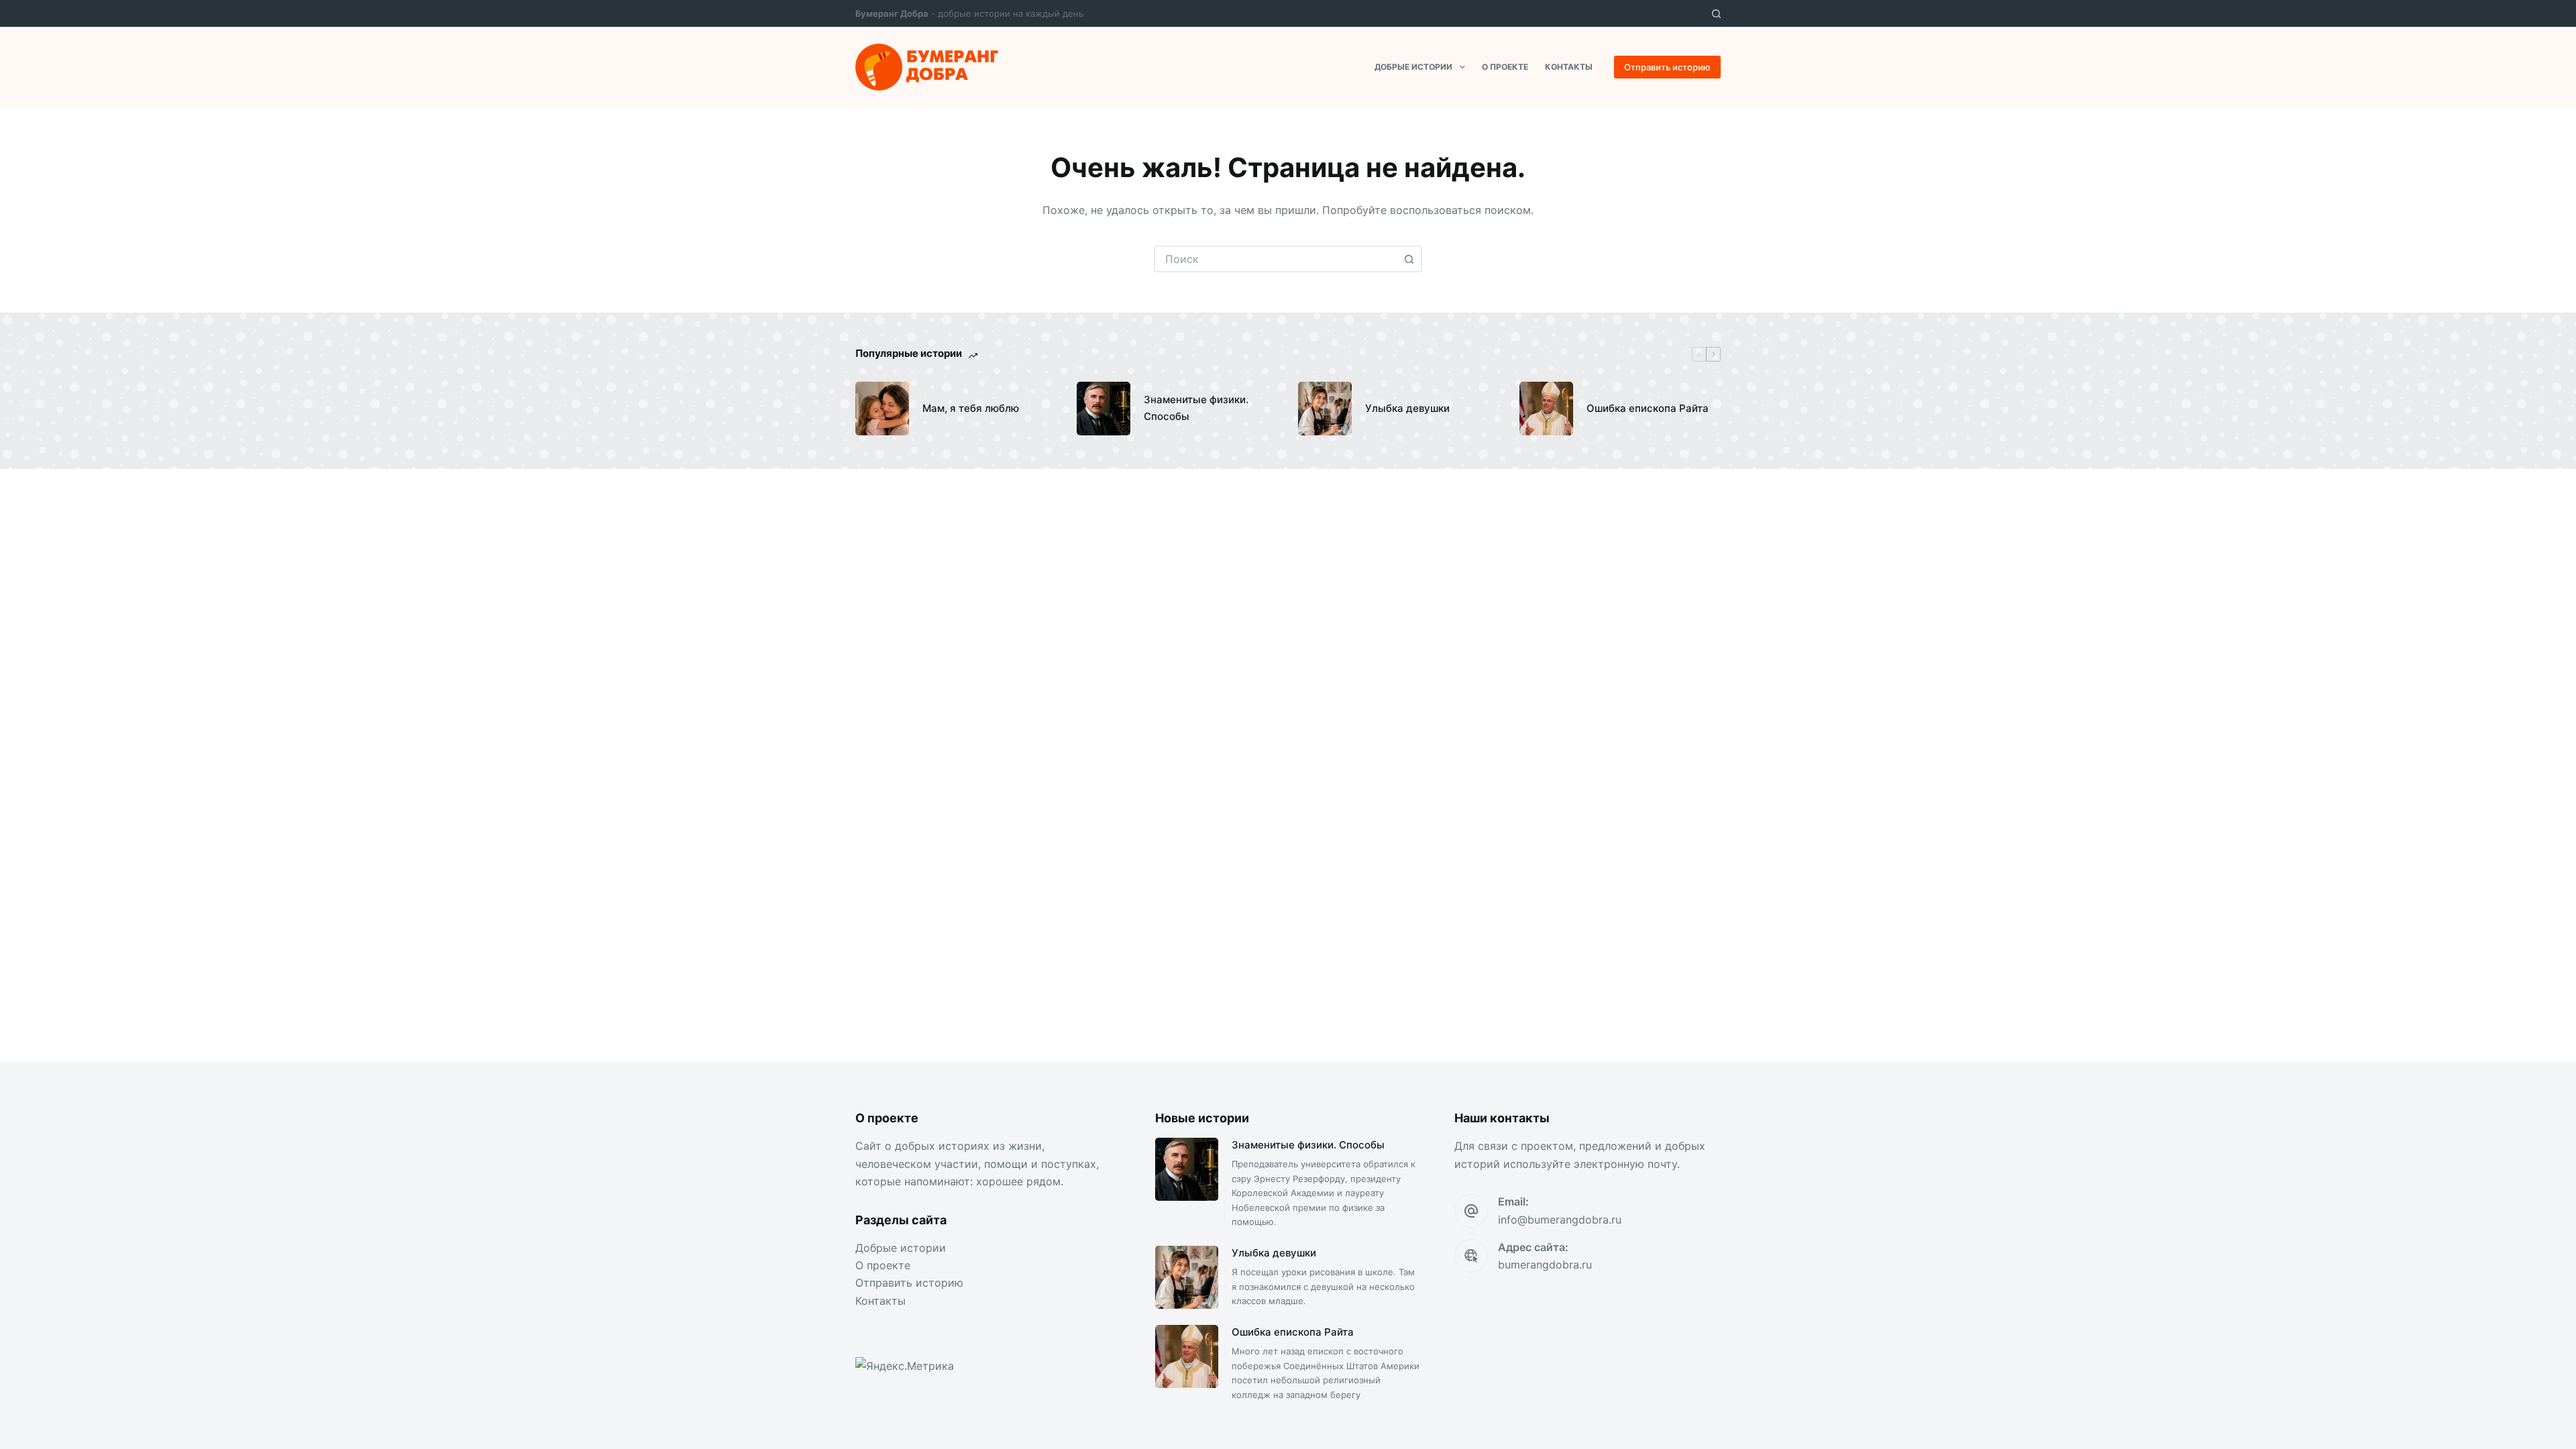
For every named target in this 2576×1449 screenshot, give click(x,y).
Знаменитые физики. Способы (1196, 408)
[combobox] (1276, 259)
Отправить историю (1667, 67)
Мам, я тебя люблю (971, 408)
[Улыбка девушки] (1325, 409)
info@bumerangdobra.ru (1560, 1220)
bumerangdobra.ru (1545, 1265)
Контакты (1569, 67)
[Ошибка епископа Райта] (1546, 409)
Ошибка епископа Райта (1648, 408)
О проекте (1505, 67)
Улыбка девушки (1407, 408)
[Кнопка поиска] (1409, 259)
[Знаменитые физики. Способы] (1104, 409)
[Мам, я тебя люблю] (882, 409)
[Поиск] (1716, 14)
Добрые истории (1413, 67)
